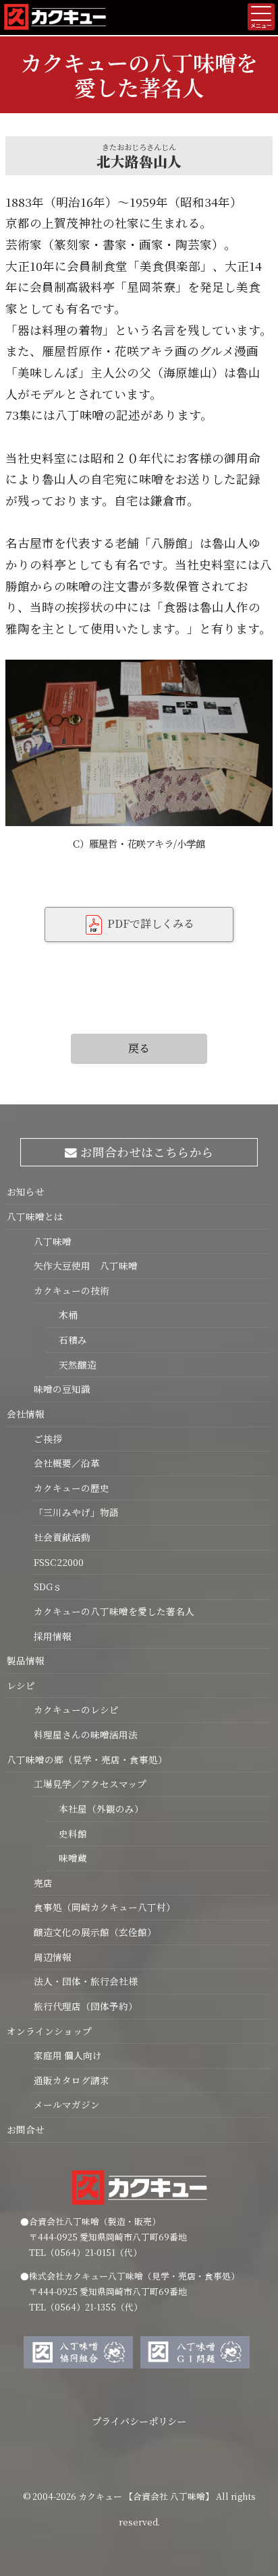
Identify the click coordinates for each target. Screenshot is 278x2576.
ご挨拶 (48, 1439)
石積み (67, 1340)
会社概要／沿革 (67, 1463)
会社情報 (26, 1414)
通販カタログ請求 (72, 2080)
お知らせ (26, 1191)
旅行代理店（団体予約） (86, 2006)
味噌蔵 (67, 1858)
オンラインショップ (49, 2031)
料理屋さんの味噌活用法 (86, 1734)
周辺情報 (53, 1957)
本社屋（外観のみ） (95, 1809)
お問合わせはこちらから (145, 1152)
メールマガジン (67, 2104)
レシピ (21, 1685)
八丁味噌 (53, 1241)
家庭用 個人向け (68, 2055)
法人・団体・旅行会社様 (86, 1981)
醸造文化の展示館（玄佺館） (95, 1932)
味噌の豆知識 (62, 1389)
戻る (139, 1048)
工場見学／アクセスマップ (90, 1784)
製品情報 (26, 1660)
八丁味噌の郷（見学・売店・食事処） (87, 1759)
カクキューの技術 (72, 1290)
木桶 (62, 1315)
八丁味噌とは (35, 1216)
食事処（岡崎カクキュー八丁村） (105, 1907)
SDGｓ (48, 1586)
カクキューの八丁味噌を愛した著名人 (114, 1611)
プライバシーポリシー (139, 2421)
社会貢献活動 (62, 1537)
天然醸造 (72, 1364)
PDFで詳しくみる (149, 923)
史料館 (67, 1833)
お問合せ (26, 2129)
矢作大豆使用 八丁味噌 (86, 1265)
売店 (43, 1883)
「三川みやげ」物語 (76, 1512)
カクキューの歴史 (72, 1488)
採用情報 (53, 1636)
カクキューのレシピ (76, 1709)
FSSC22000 (59, 1562)
